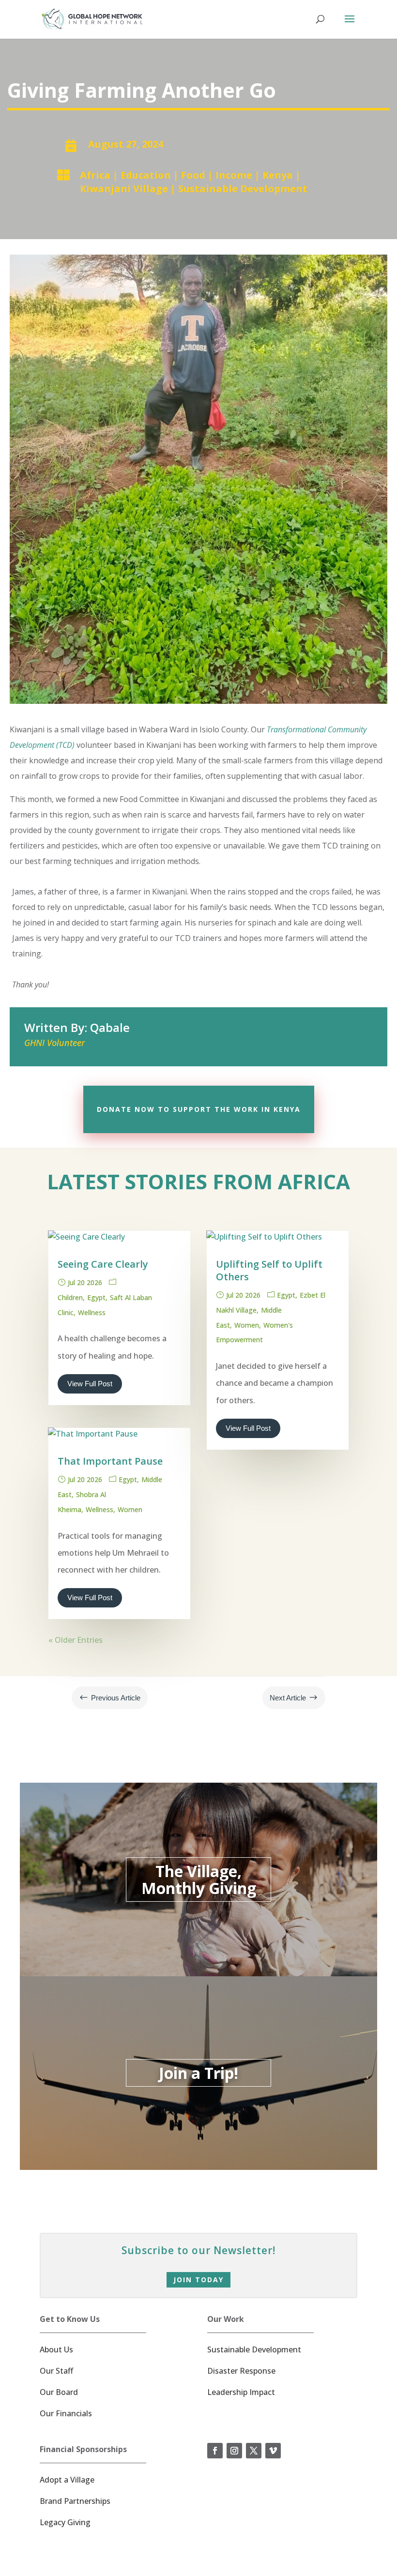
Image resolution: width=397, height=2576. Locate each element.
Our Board (59, 2392)
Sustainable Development (243, 189)
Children (70, 1297)
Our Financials (66, 2413)
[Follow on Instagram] (234, 2451)
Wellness (92, 1312)
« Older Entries (76, 1640)
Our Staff (56, 2371)
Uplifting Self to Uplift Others (269, 1270)
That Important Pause (110, 1461)
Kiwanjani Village (124, 189)
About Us (56, 2349)
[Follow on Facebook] (215, 2451)
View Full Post (90, 1384)
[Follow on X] (254, 2451)
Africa (95, 175)
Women (130, 1509)
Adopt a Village (67, 2480)
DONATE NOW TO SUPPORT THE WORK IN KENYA (199, 1109)
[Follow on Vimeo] (273, 2451)
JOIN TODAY (198, 2280)
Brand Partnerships (75, 2501)
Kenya (278, 175)
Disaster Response (241, 2371)
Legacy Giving (65, 2522)
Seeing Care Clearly (103, 1264)
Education (146, 175)
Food (193, 175)
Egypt (96, 1297)
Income (234, 175)
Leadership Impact (241, 2392)
